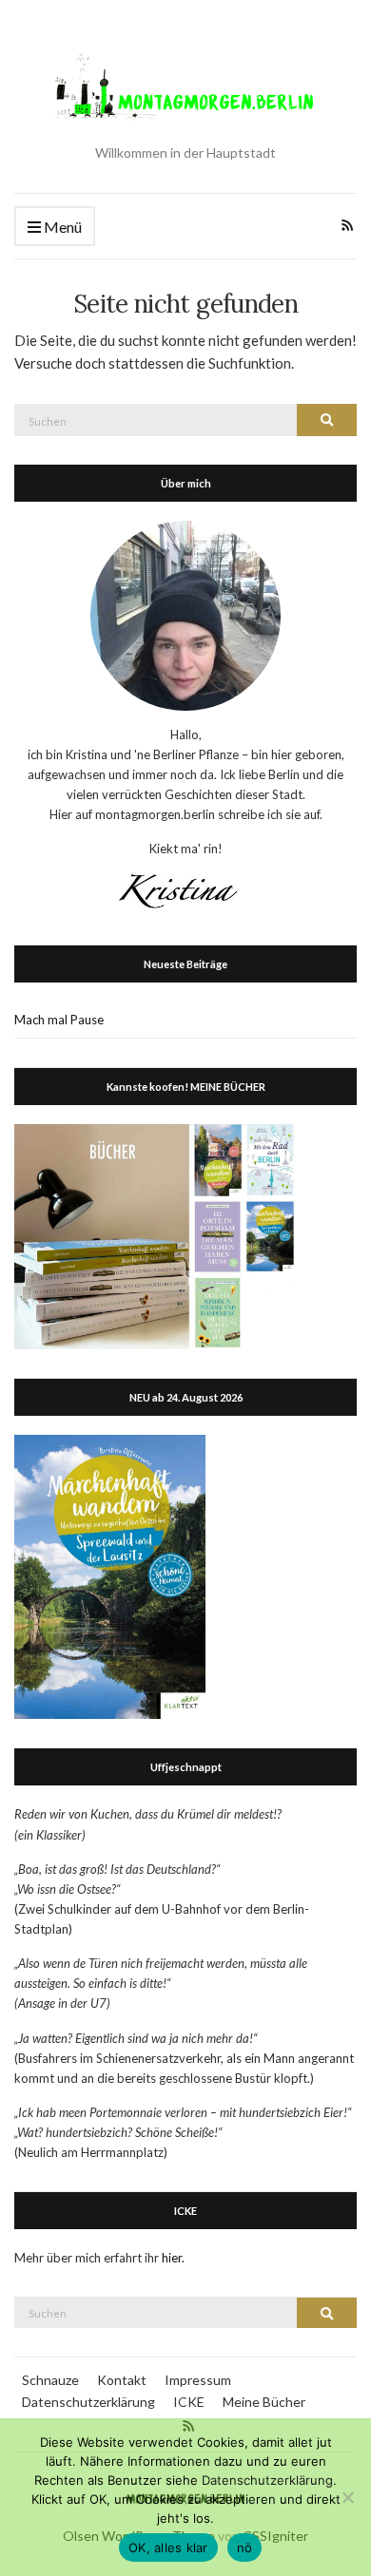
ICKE (189, 2402)
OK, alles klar (168, 2547)
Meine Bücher (264, 2402)
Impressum (198, 2380)
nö (245, 2547)
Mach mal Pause (59, 1020)
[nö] (347, 2497)
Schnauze (50, 2380)
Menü (61, 227)
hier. (173, 2258)
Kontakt (122, 2380)
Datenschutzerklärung (88, 2402)
